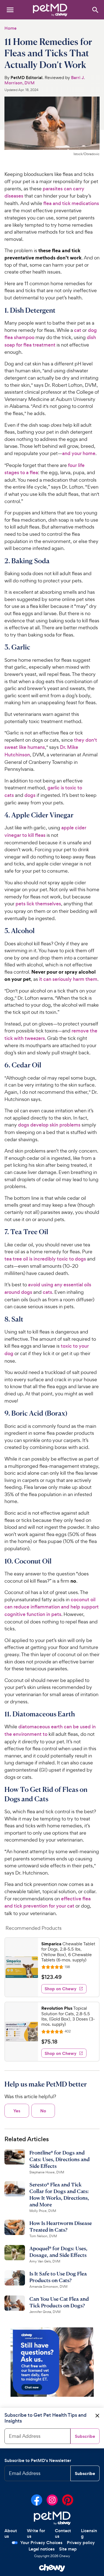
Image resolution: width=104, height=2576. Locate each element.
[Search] (95, 10)
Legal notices (42, 2549)
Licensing (89, 2533)
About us (11, 2533)
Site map (68, 2549)
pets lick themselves (38, 904)
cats (47, 1292)
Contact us (63, 2533)
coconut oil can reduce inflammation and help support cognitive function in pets (52, 1607)
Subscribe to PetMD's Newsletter (38, 2460)
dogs (30, 795)
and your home (79, 453)
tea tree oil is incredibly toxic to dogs (45, 1259)
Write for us (36, 2533)
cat (78, 330)
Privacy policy (81, 2543)
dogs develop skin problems (49, 1125)
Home (11, 28)
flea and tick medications (71, 203)
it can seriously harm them (68, 979)
